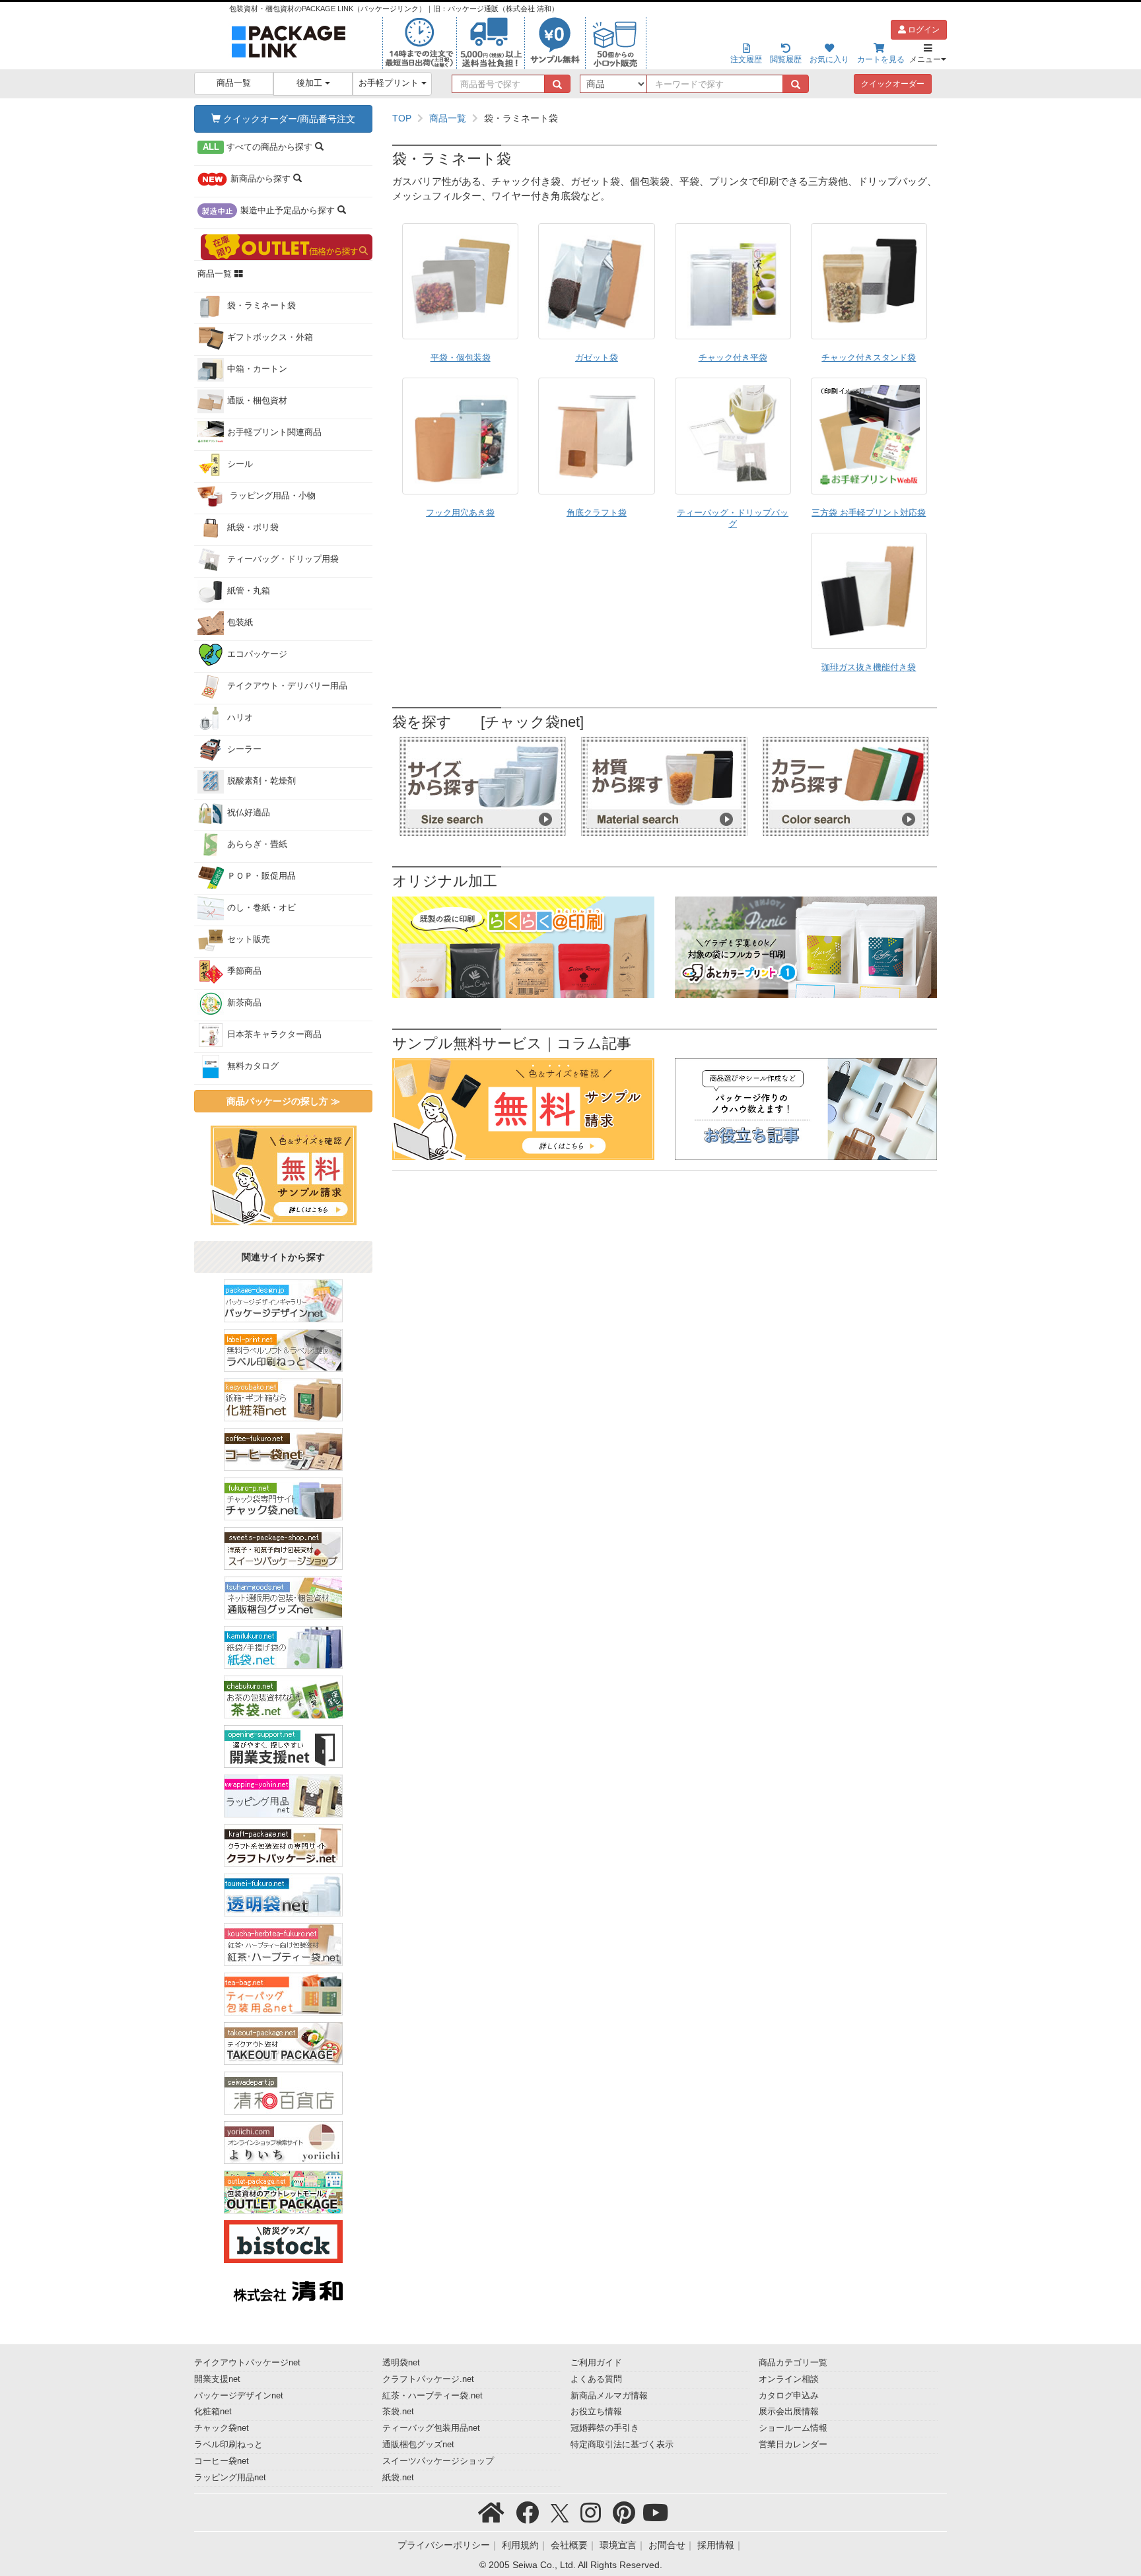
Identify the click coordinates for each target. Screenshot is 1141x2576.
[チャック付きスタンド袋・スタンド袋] (869, 281)
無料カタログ (253, 1066)
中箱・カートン (257, 369)
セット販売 (249, 939)
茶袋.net (398, 2412)
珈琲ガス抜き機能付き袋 (869, 667)
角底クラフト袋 (597, 513)
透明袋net (401, 2363)
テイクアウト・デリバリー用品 (287, 686)
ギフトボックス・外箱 (270, 337)
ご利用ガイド (596, 2363)
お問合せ (667, 2545)
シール (240, 464)
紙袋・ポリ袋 (253, 527)
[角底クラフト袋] (596, 436)
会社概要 (569, 2545)
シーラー (244, 749)
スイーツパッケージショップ (438, 2461)
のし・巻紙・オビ (261, 908)
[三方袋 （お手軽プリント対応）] (869, 436)
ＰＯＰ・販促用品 (261, 876)
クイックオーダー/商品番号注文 (288, 119)
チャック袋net (222, 2428)
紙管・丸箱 (249, 591)
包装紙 (240, 623)
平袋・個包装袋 (461, 358)
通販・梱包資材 (257, 401)
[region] (665, 118)
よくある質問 (596, 2379)
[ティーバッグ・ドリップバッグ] (733, 436)
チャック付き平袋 (733, 358)
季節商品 (244, 971)
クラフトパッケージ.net (428, 2379)
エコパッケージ (257, 654)
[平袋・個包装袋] (460, 281)
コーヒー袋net (222, 2461)
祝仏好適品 (249, 813)
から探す (259, 147)
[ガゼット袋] (596, 281)
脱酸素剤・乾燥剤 (261, 781)
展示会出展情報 (789, 2412)
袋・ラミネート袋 (261, 306)
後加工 (311, 83)
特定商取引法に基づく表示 (622, 2445)
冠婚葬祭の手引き (605, 2428)
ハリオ (240, 718)
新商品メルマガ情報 (609, 2396)
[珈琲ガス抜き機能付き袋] (869, 591)
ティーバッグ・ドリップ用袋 (283, 559)
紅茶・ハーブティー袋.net (432, 2396)
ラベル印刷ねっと (228, 2445)
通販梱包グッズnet (418, 2445)
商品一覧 (234, 83)
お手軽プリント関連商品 (274, 432)
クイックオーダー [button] (893, 84)
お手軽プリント (390, 83)
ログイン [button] (923, 30)
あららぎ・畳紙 (257, 844)
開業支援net (217, 2379)
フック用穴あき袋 (460, 513)
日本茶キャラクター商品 (274, 1034)
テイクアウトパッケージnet (247, 2363)
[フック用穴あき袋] (460, 436)
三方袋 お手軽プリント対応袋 (869, 513)
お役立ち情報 (596, 2412)
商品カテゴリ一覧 (793, 2363)
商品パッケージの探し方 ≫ (283, 1101)
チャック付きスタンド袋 (869, 358)
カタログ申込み (789, 2396)
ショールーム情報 (793, 2428)
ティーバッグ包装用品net (431, 2428)
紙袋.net (398, 2478)
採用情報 (716, 2545)
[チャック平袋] (733, 281)
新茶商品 (244, 1003)
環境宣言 (618, 2545)
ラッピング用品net (230, 2478)
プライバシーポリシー (444, 2545)
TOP (402, 118)
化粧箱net (213, 2412)
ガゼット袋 (597, 358)
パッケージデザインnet (239, 2396)
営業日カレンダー (793, 2445)
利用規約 (520, 2545)
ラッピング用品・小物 (271, 496)
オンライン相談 (789, 2379)
